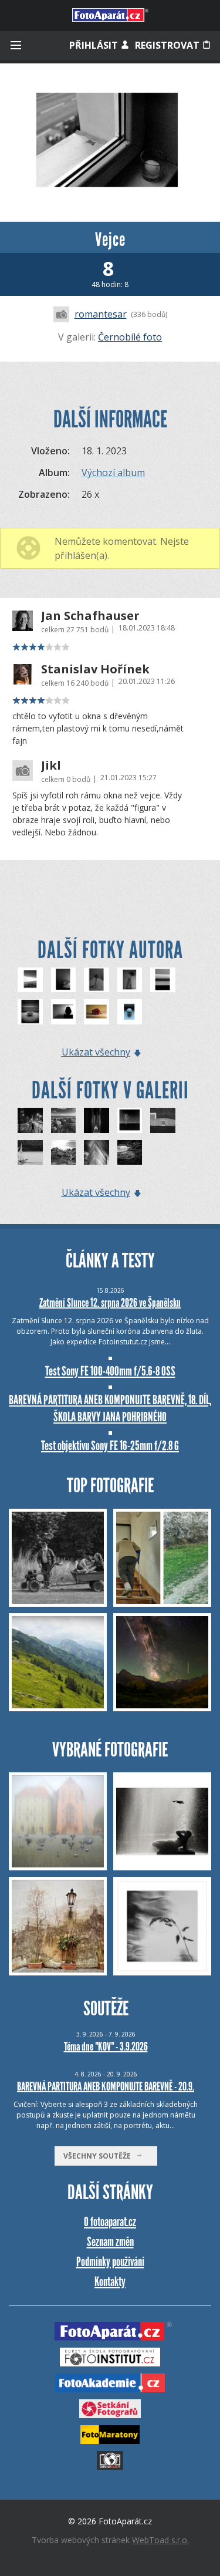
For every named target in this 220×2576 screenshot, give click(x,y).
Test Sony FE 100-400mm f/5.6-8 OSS (110, 1371)
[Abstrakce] (163, 980)
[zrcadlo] (64, 980)
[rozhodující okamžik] (163, 1120)
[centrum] (30, 1120)
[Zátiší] (30, 1012)
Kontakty (110, 2282)
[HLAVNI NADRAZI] (97, 1120)
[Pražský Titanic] (97, 1153)
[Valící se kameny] (64, 1120)
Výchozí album (113, 473)
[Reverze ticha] (130, 1120)
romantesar (101, 314)
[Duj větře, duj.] (30, 1153)
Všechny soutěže (100, 2156)
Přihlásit (95, 45)
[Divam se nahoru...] (30, 980)
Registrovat (168, 45)
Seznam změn (110, 2242)
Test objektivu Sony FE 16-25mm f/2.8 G (110, 1446)
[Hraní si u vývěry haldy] (64, 1153)
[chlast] (130, 1153)
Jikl (51, 766)
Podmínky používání (110, 2262)
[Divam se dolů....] (97, 980)
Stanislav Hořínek (95, 669)
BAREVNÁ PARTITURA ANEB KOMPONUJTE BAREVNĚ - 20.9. (106, 2086)
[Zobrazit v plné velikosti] (110, 142)
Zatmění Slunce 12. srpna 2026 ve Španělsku (110, 1303)
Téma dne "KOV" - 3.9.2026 (106, 2046)
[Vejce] (130, 1012)
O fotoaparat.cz (110, 2222)
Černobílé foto (130, 337)
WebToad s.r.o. (160, 2540)
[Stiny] (130, 980)
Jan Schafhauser (90, 616)
